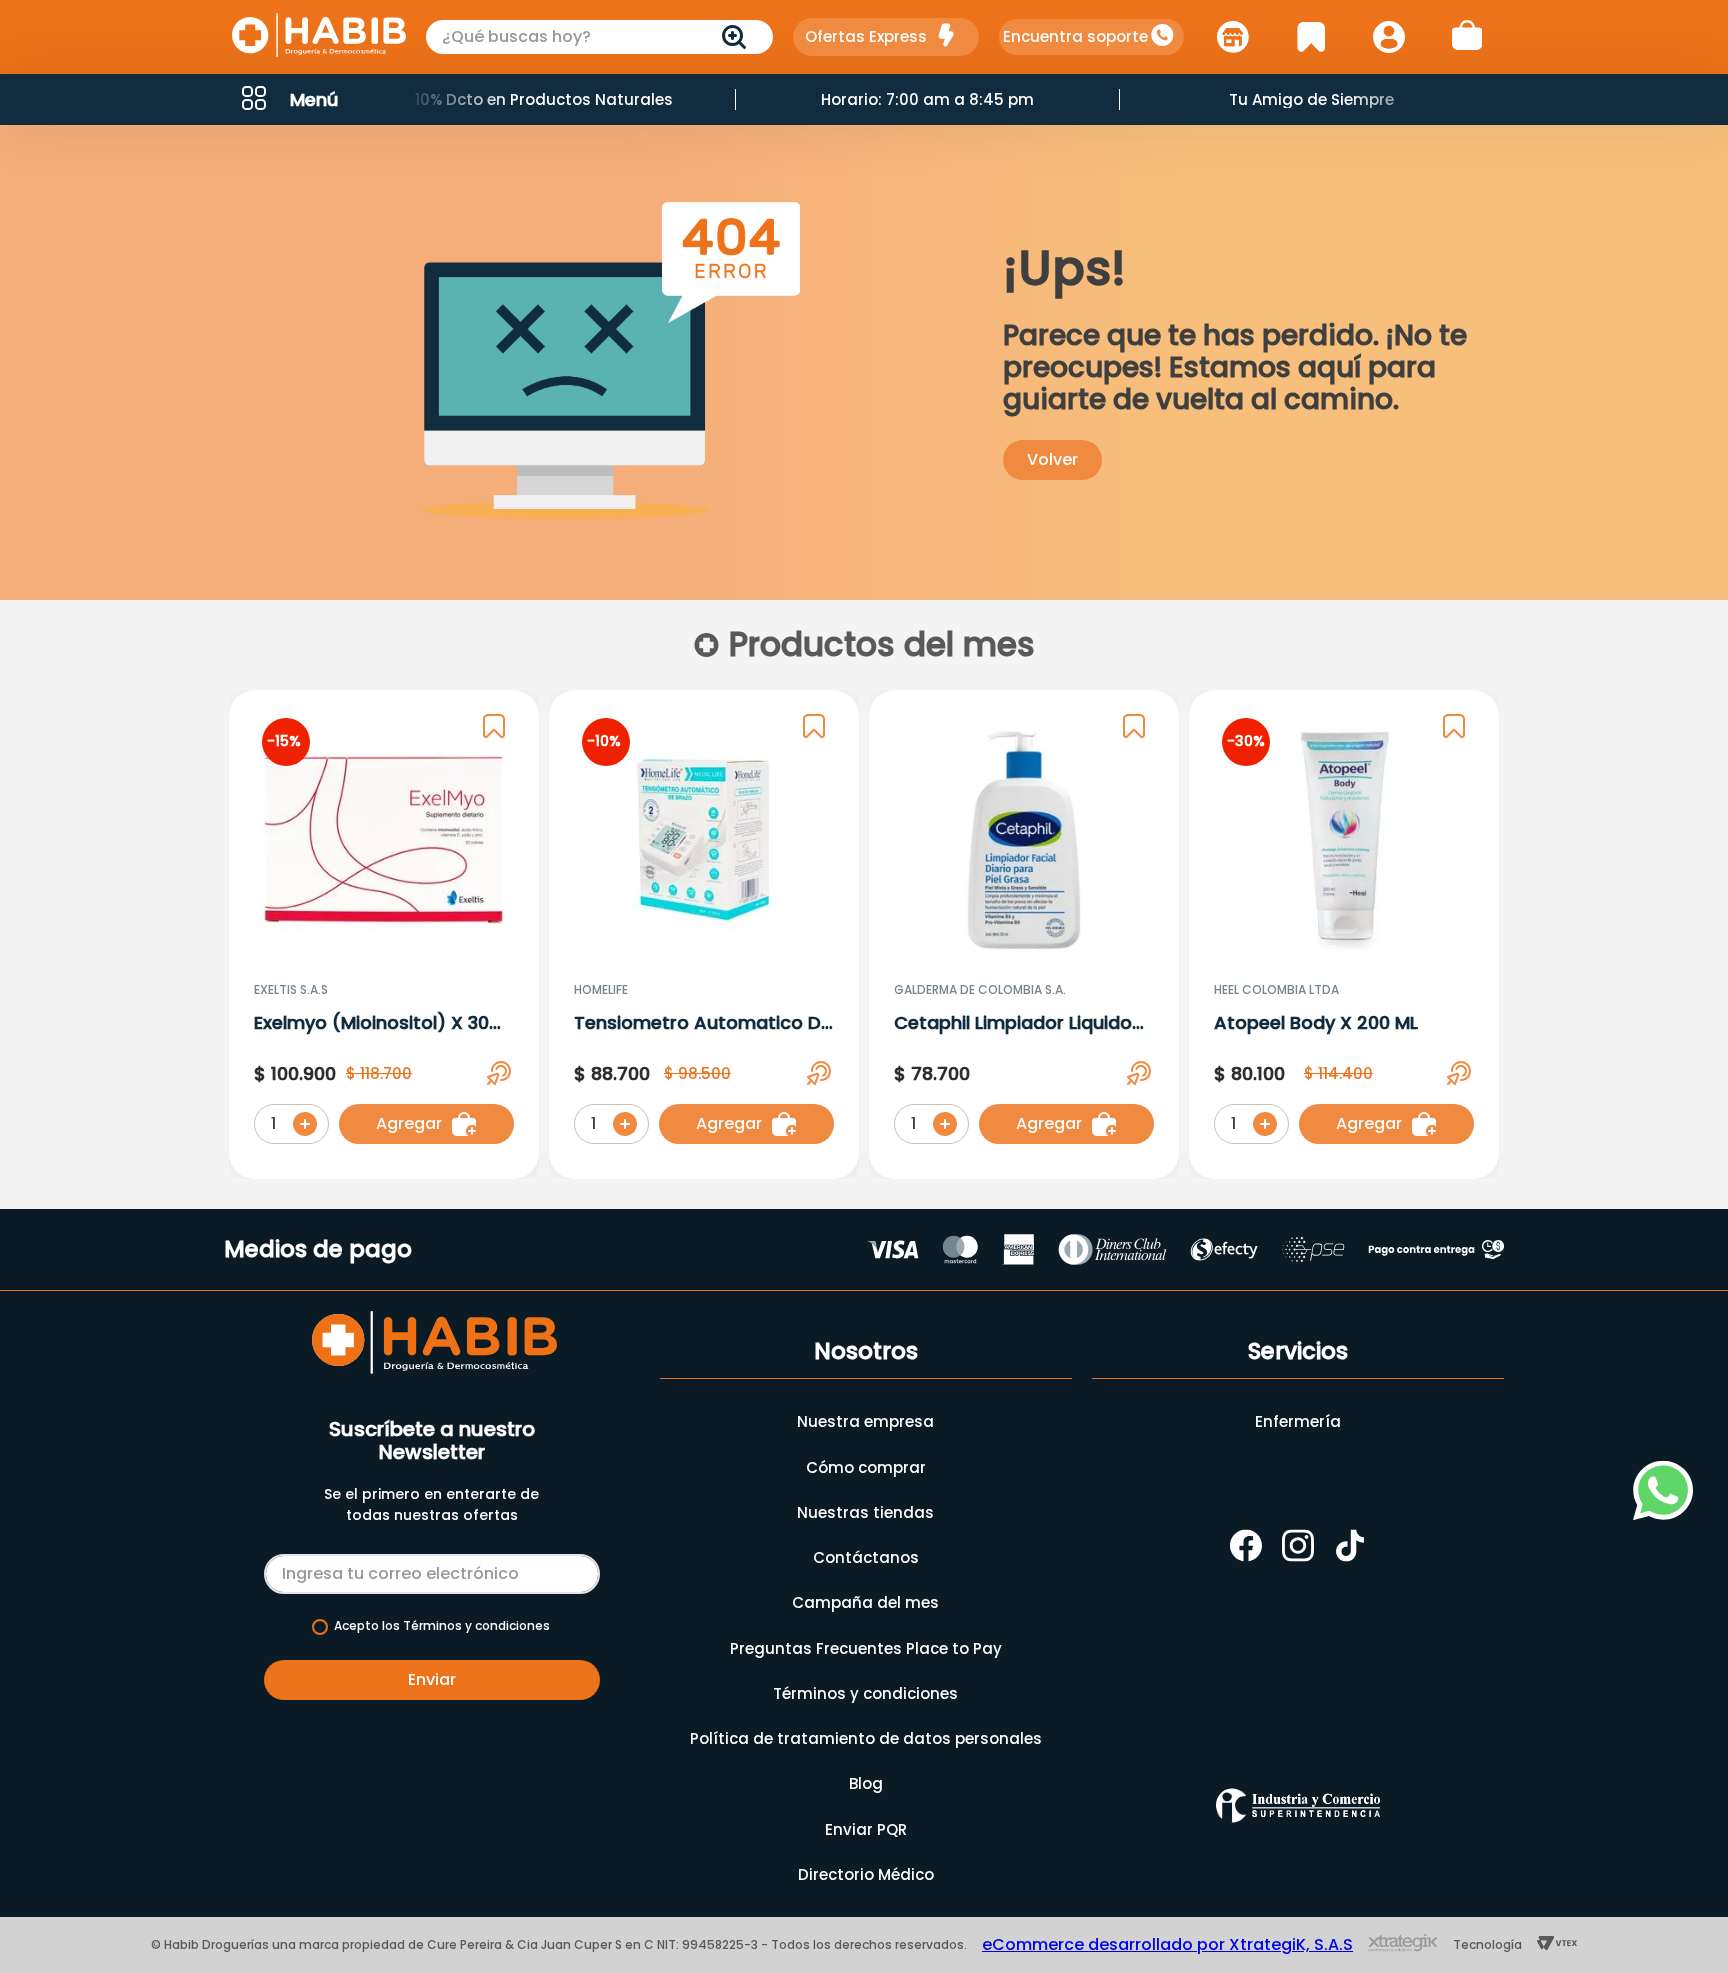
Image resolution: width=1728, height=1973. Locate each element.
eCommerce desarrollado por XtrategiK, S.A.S (1167, 1944)
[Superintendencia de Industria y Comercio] (1298, 1805)
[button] (288, 99)
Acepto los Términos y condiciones (442, 1626)
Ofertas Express (866, 36)
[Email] (432, 1570)
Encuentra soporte (1075, 36)
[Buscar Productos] (738, 37)
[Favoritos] (1311, 37)
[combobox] (600, 37)
